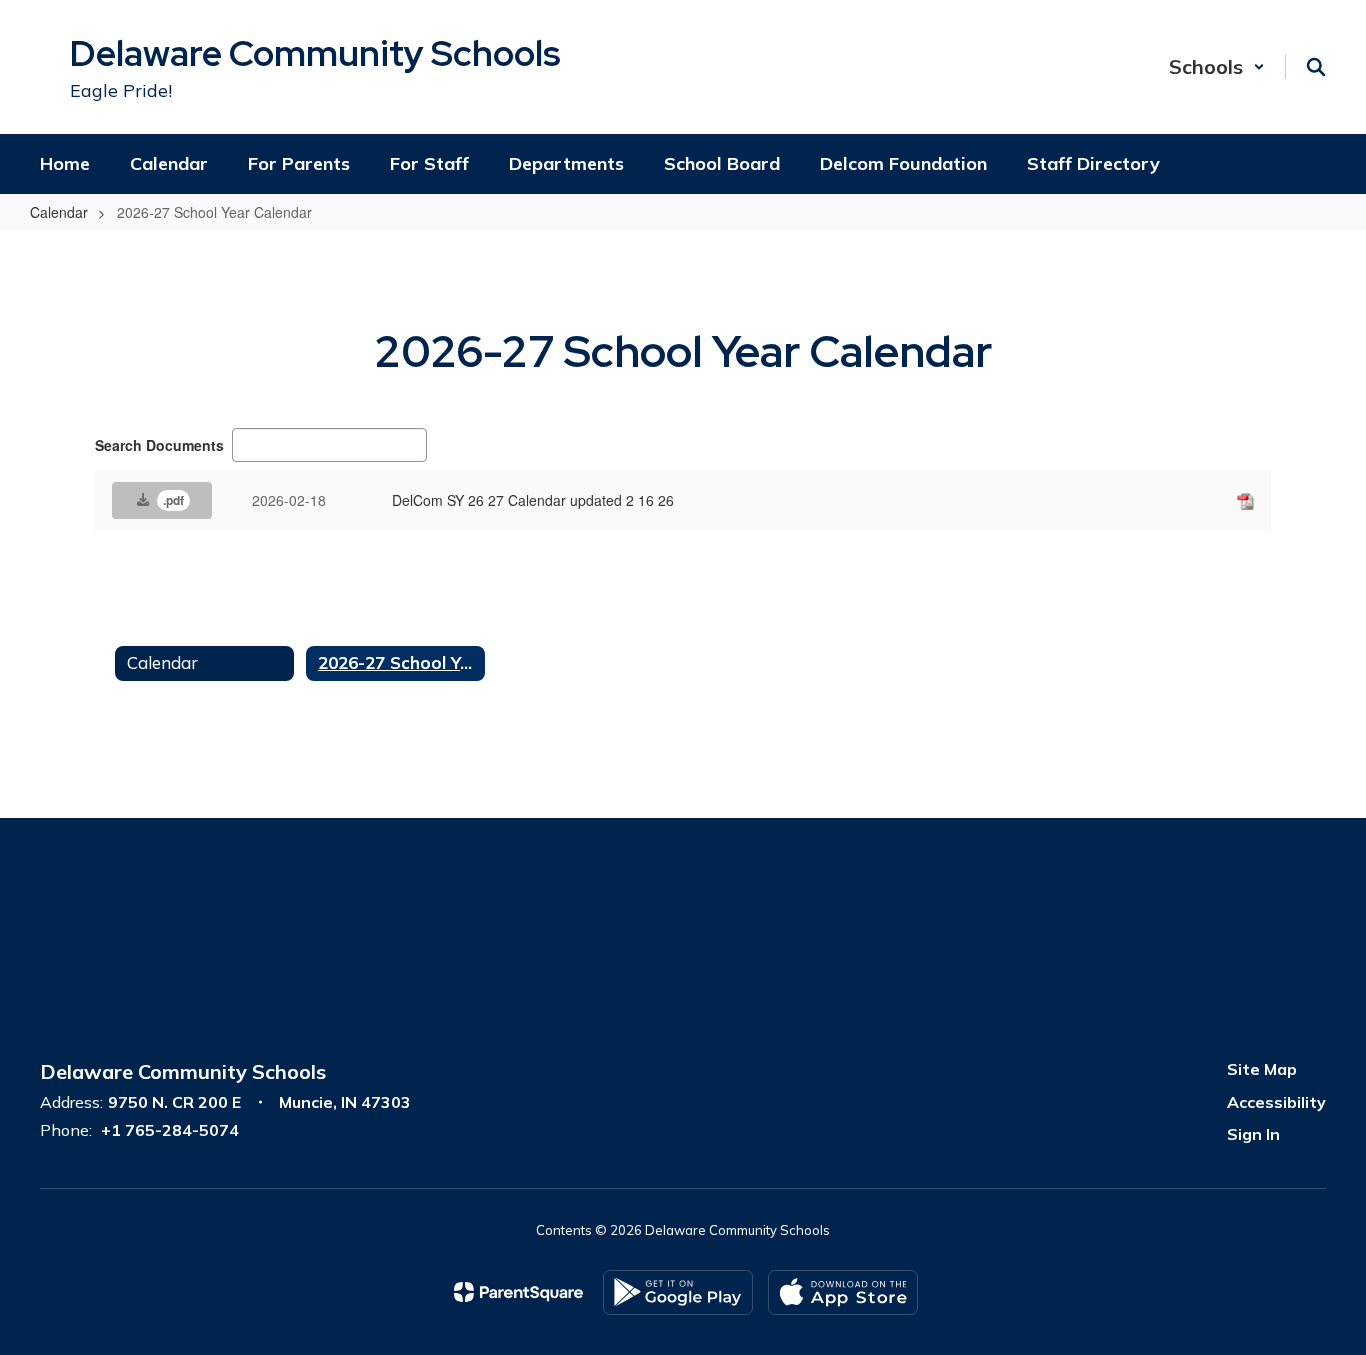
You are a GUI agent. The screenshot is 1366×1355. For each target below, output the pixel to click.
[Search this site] (1316, 67)
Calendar (59, 212)
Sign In (1253, 1134)
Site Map (1262, 1069)
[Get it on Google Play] (678, 1292)
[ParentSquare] (518, 1292)
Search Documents (159, 445)
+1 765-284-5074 (170, 1130)
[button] (1217, 66)
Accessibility (1276, 1102)
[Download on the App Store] (843, 1292)
